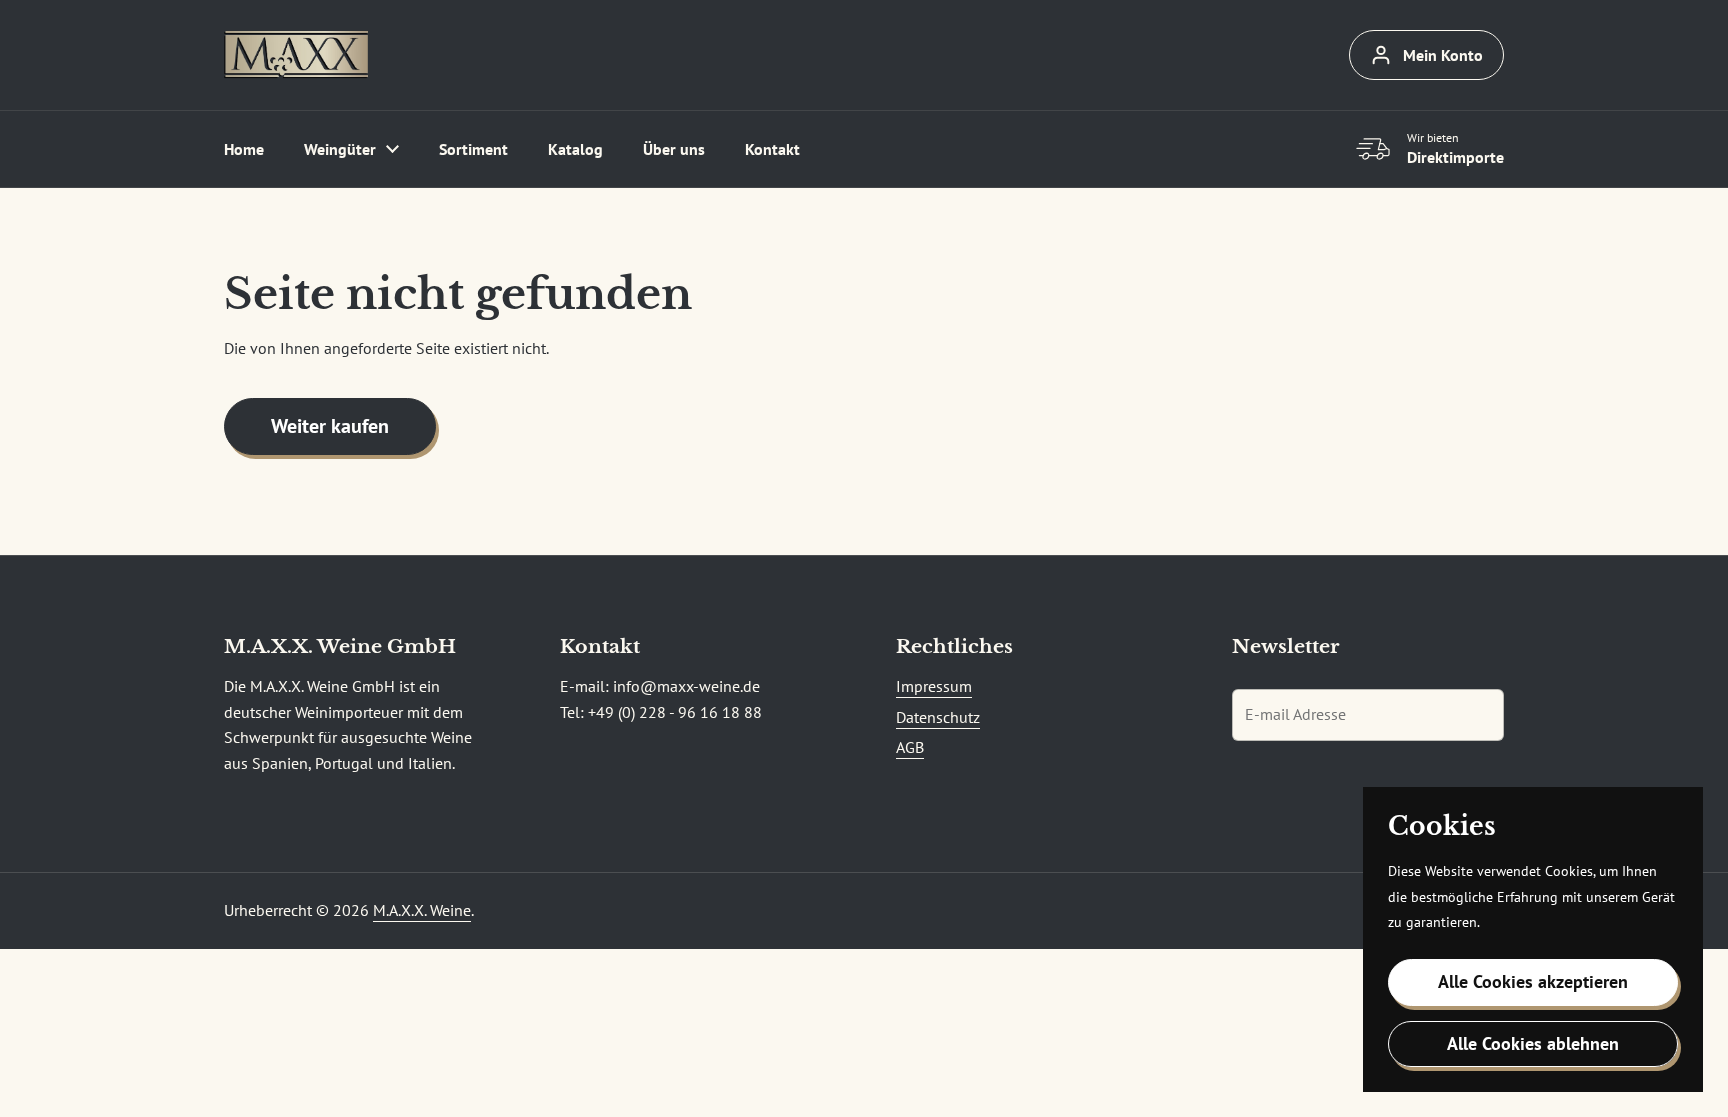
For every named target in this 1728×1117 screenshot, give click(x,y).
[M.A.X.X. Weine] (296, 55)
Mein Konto (1443, 55)
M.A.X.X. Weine (422, 910)
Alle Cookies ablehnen (1533, 1043)
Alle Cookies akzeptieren (1533, 981)
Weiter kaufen (330, 426)
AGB (910, 747)
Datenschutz (938, 717)
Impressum (934, 686)
